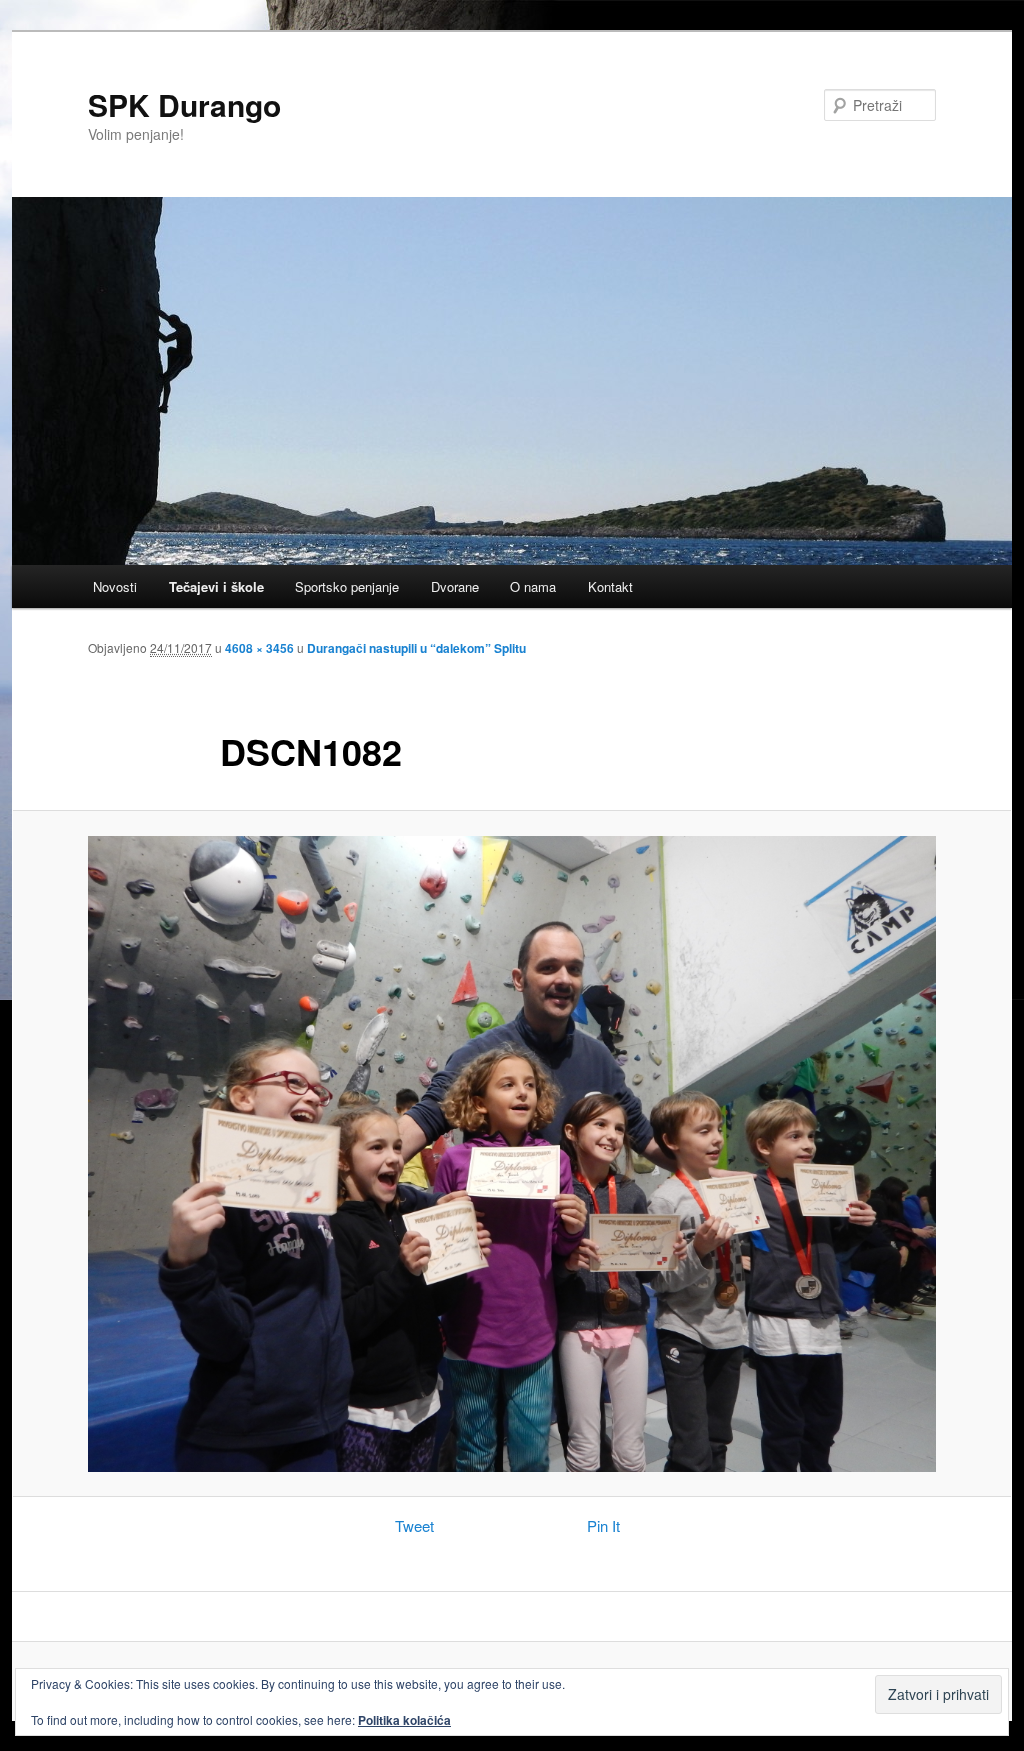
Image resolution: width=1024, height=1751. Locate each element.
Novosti (115, 586)
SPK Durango (184, 104)
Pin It (603, 1525)
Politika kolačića (404, 1720)
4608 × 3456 (259, 648)
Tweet (414, 1525)
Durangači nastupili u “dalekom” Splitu (416, 648)
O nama (533, 586)
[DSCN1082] (512, 1154)
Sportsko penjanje (347, 586)
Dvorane (455, 586)
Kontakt (610, 586)
